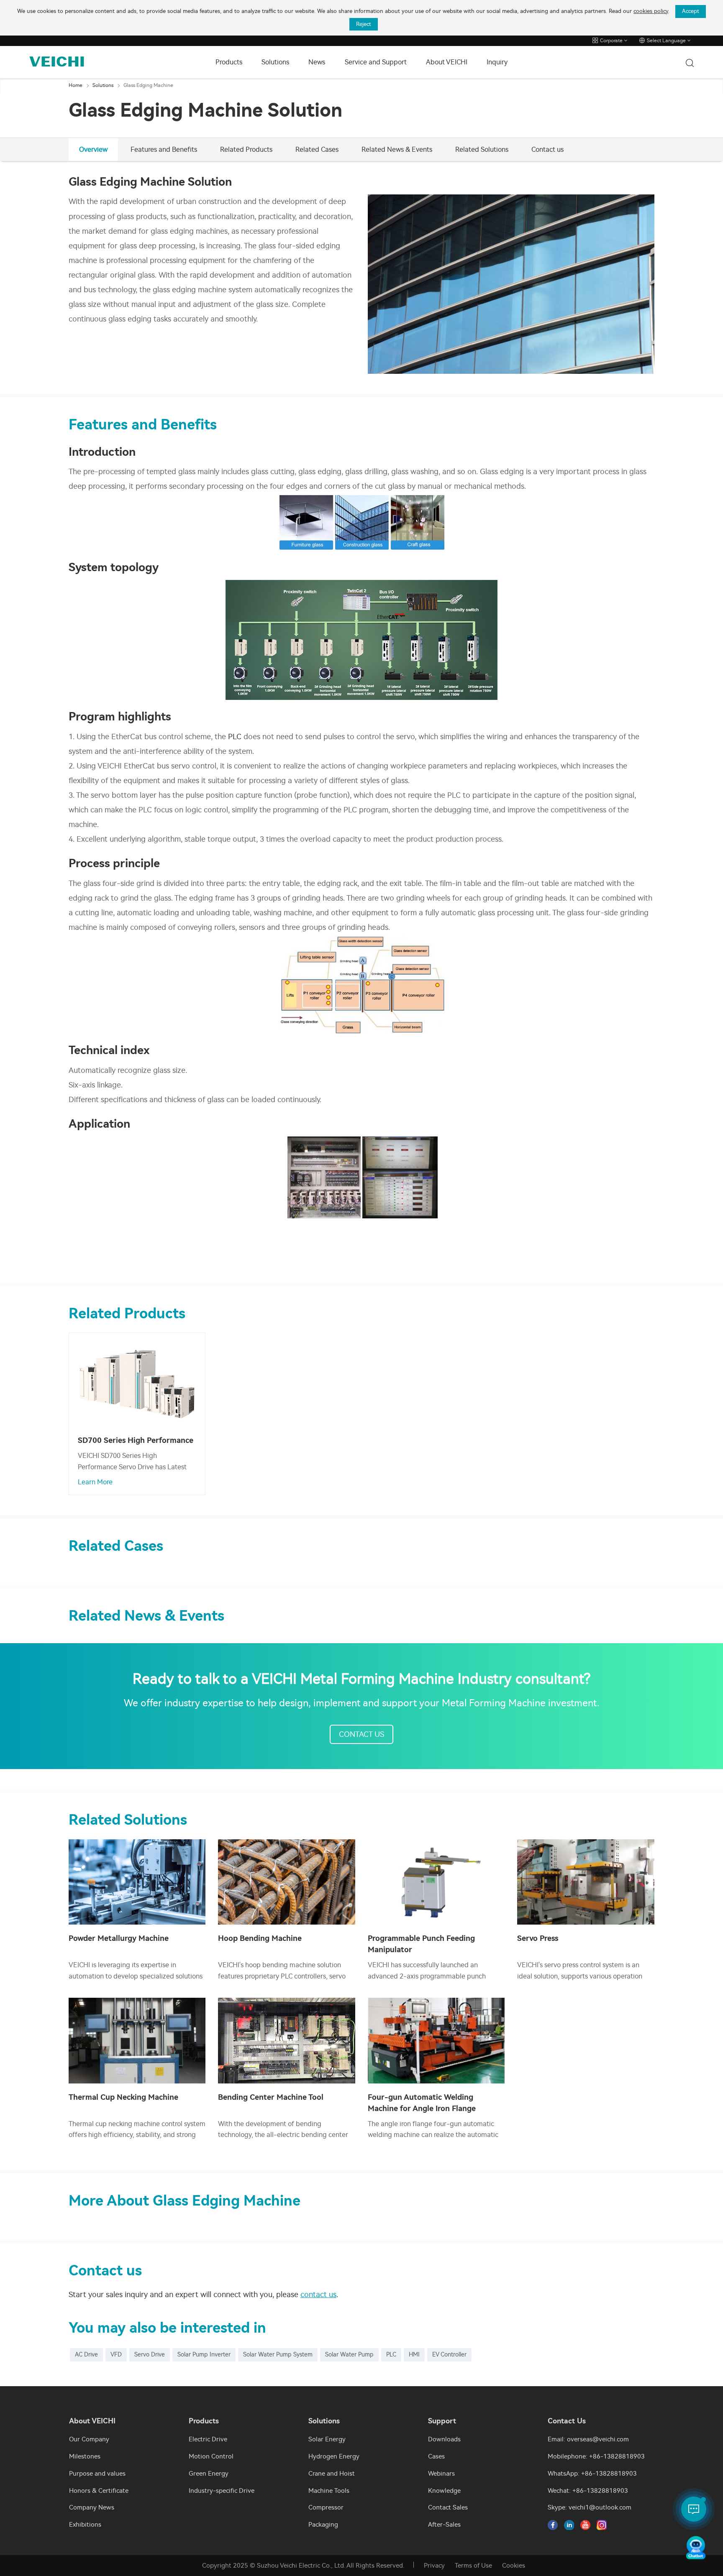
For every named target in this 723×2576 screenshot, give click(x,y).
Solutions (275, 62)
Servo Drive (150, 2355)
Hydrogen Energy (334, 2456)
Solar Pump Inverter (204, 2355)
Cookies (514, 2566)
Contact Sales (448, 2507)
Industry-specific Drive (222, 2491)
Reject (364, 24)
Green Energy (209, 2474)
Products (229, 62)
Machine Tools (329, 2491)
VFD (116, 2355)
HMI (414, 2355)
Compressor (326, 2507)
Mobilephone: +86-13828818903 (596, 2456)
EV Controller (449, 2355)
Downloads (444, 2439)
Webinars (441, 2474)
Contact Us (361, 1734)
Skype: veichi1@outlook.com (590, 2507)
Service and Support (376, 62)
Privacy (434, 2566)
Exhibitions (85, 2525)
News (317, 62)
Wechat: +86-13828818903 (588, 2491)
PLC (235, 737)
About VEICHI (447, 62)
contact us (318, 2295)
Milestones (85, 2456)
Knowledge (444, 2491)
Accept (691, 11)
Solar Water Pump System (278, 2355)
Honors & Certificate (99, 2491)
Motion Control (211, 2456)
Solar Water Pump (349, 2355)
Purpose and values (97, 2474)
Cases (436, 2456)
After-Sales (444, 2525)
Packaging (323, 2525)
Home (76, 85)
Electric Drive (208, 2439)
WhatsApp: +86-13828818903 (592, 2474)
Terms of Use (473, 2566)
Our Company (89, 2439)
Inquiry (497, 62)
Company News (92, 2507)
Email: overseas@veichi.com (588, 2439)
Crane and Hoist (332, 2474)
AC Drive (86, 2355)
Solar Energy (327, 2439)
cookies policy (651, 11)
